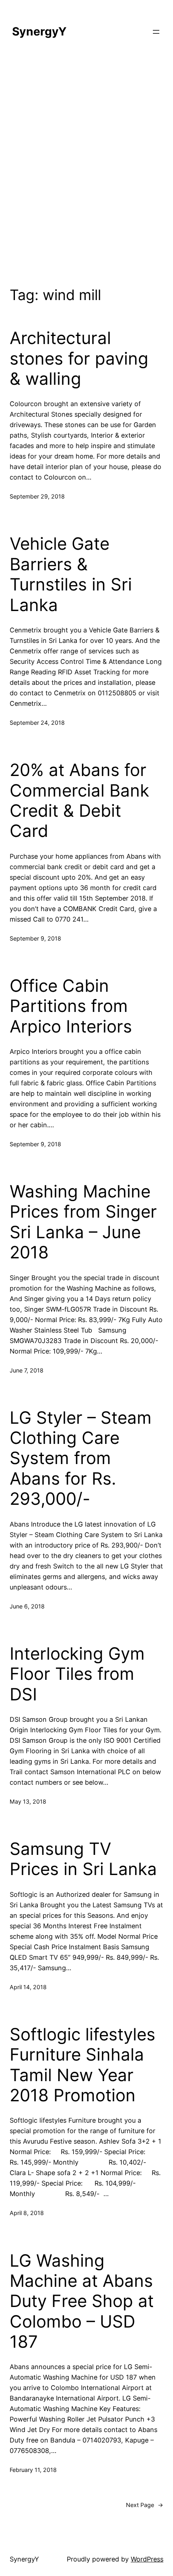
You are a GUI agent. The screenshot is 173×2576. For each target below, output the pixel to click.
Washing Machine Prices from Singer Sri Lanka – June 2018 (83, 1222)
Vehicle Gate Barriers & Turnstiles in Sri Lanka (71, 574)
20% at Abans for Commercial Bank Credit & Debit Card (79, 800)
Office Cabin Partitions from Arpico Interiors (71, 1006)
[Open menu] (156, 32)
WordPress (147, 2559)
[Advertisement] (86, 167)
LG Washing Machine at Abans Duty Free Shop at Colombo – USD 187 (82, 2301)
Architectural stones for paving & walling (79, 358)
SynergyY (39, 31)
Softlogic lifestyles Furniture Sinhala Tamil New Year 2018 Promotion (82, 2065)
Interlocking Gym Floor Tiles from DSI (77, 1674)
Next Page (145, 2505)
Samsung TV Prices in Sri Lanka (83, 1859)
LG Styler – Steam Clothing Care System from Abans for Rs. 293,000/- (81, 1458)
